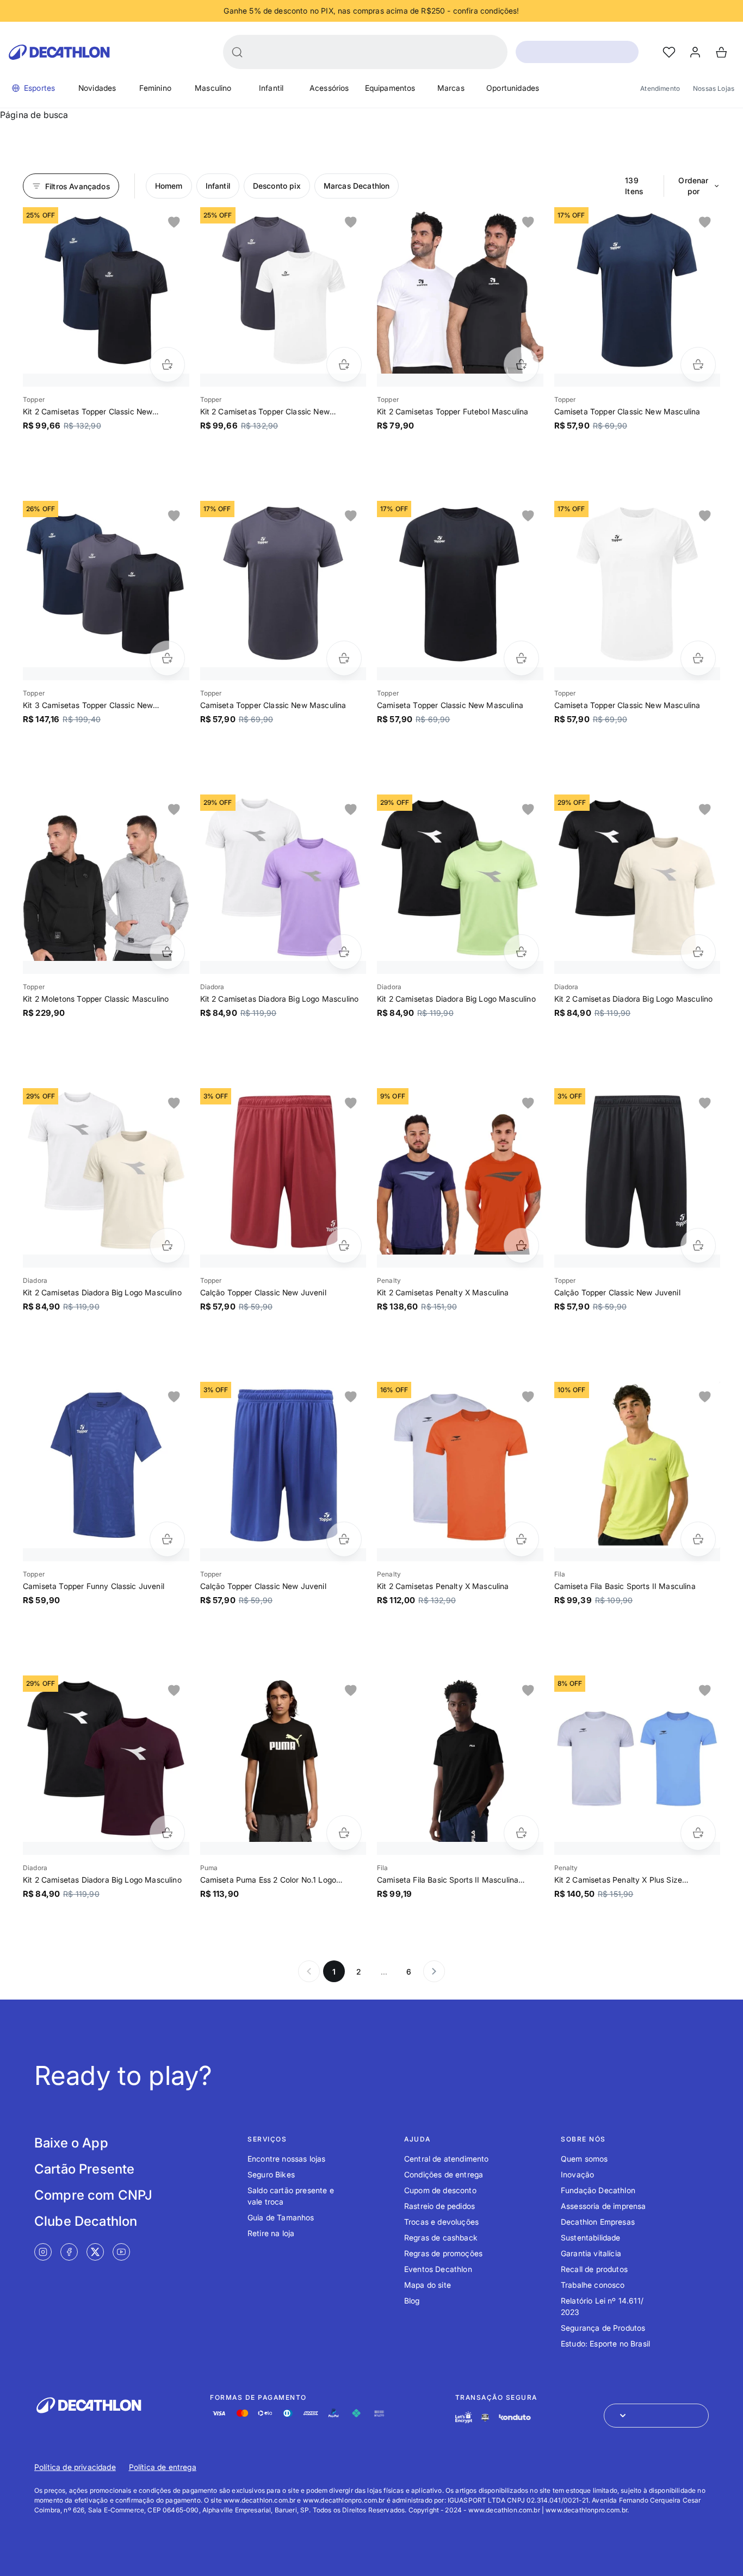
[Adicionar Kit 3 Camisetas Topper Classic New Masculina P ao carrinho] (167, 658)
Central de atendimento (447, 2159)
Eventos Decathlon (438, 2269)
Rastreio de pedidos (439, 2206)
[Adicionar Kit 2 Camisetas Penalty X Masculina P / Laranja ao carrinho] (521, 1539)
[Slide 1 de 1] (106, 290)
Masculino (213, 88)
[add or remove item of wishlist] (174, 222)
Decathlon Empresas (598, 2222)
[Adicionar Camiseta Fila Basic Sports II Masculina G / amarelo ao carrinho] (698, 1539)
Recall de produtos (594, 2269)
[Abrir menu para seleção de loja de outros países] (656, 2416)
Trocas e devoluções (441, 2222)
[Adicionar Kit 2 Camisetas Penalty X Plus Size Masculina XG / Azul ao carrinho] (698, 1833)
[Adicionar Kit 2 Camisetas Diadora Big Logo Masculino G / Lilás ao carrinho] (344, 952)
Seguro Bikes (271, 2174)
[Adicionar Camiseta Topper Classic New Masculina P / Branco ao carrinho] (698, 658)
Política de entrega (163, 2467)
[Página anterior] (309, 1971)
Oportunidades (513, 88)
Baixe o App (71, 2143)
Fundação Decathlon (598, 2190)
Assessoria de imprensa (603, 2206)
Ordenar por (693, 186)
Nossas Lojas (714, 88)
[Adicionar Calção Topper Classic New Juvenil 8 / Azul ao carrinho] (344, 1539)
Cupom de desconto (440, 2190)
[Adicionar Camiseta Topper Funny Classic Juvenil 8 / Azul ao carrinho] (167, 1539)
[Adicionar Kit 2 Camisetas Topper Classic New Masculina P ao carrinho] (167, 365)
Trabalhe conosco (593, 2285)
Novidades (97, 88)
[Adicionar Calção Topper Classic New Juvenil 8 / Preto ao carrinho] (698, 1246)
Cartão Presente (84, 2169)
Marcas (451, 88)
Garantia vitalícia (591, 2253)
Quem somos (584, 2159)
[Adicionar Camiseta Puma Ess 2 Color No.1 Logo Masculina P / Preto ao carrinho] (344, 1833)
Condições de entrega (444, 2174)
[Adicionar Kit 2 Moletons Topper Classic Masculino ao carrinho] (167, 952)
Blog (412, 2301)
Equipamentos (390, 88)
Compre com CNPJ (93, 2195)
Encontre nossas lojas (286, 2159)
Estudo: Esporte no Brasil (605, 2344)
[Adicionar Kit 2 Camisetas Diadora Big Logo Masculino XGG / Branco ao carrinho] (167, 1246)
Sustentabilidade (591, 2237)
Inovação (577, 2174)
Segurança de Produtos (603, 2328)
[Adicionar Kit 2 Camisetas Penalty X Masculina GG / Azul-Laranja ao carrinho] (521, 1246)
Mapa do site (428, 2285)
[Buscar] (237, 52)
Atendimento (660, 88)
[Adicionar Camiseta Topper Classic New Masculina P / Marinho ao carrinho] (698, 365)
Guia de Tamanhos (281, 2217)
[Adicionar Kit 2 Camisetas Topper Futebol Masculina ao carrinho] (521, 365)
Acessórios (329, 88)
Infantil (271, 88)
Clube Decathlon (86, 2221)
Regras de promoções (443, 2253)
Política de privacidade (75, 2467)
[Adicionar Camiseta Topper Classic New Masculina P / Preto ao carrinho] (521, 658)
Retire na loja (271, 2233)
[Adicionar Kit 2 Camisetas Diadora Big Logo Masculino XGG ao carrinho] (698, 952)
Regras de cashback (441, 2237)
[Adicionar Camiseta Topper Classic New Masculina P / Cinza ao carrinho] (344, 658)
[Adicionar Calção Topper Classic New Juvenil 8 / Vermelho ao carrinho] (344, 1246)
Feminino (155, 88)
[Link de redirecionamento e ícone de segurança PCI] (485, 2417)
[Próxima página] (434, 1971)
